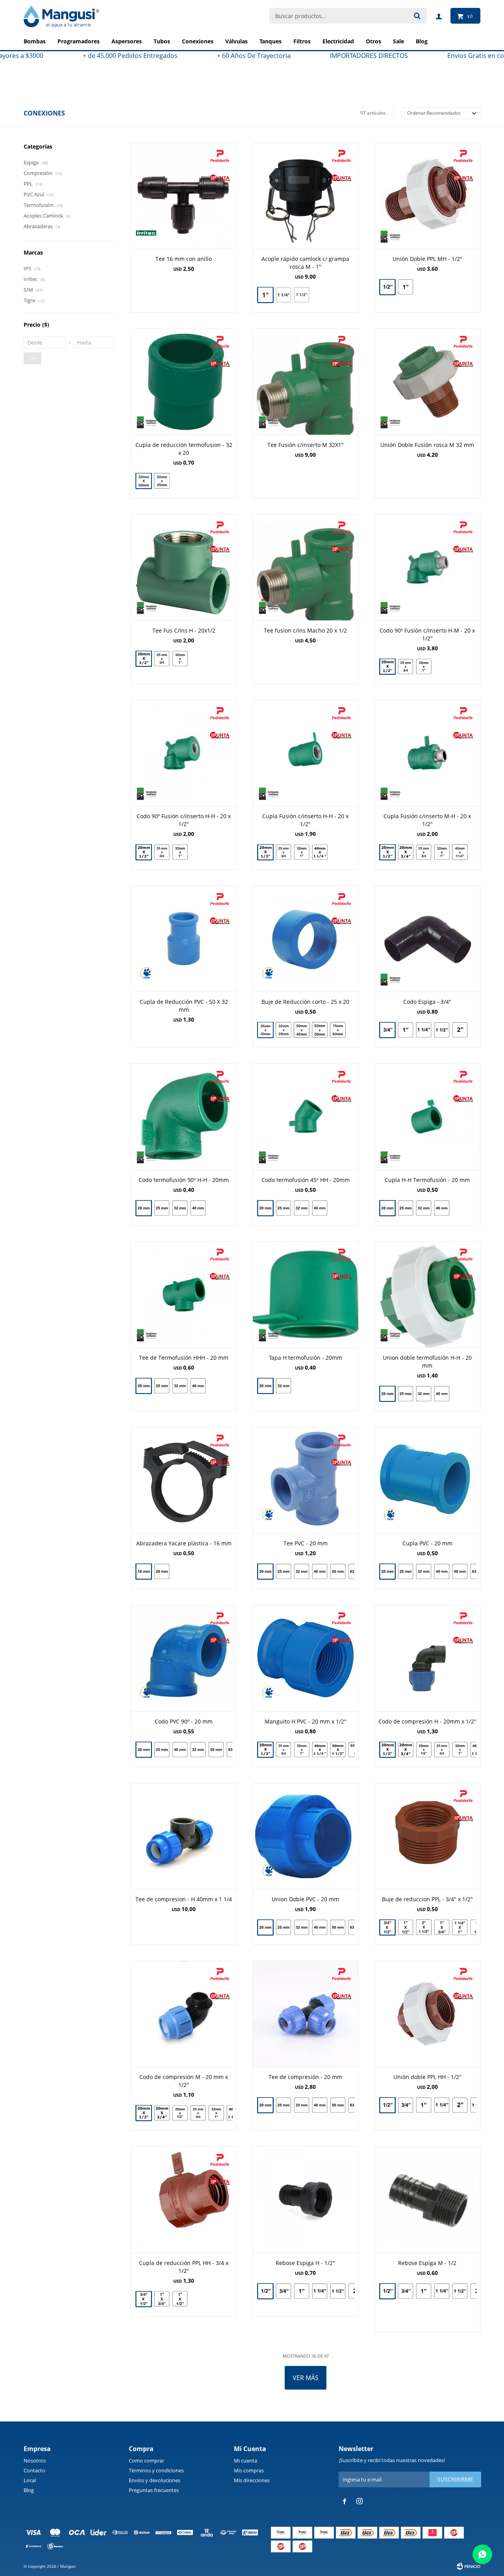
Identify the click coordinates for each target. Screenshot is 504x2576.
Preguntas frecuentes (154, 2490)
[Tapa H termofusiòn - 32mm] (283, 1387)
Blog (29, 2490)
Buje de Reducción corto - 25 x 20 (305, 1002)
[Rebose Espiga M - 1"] (424, 2291)
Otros (373, 41)
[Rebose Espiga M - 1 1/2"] (460, 2291)
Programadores (79, 41)
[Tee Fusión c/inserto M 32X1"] (305, 381)
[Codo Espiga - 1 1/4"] (424, 1030)
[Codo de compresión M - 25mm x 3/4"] (198, 2113)
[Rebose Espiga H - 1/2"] (305, 2199)
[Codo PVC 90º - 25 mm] (162, 1750)
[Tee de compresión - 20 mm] (305, 2014)
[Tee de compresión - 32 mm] (302, 2105)
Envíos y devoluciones (155, 2480)
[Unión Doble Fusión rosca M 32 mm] (427, 381)
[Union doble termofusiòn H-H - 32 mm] (424, 1394)
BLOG (422, 41)
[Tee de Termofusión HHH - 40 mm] (198, 1387)
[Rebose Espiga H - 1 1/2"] (338, 2291)
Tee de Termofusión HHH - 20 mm (184, 1358)
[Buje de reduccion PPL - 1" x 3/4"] (442, 1927)
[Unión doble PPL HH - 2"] (460, 2105)
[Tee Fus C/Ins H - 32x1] (180, 660)
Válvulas (236, 41)
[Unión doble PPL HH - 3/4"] (406, 2105)
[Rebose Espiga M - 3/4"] (406, 2291)
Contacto (34, 2470)
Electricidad (338, 41)
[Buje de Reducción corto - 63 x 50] (320, 1030)
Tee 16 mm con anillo (184, 259)
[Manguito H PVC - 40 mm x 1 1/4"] (320, 1750)
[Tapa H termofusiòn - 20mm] (305, 1295)
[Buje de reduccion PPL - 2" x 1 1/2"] (424, 1927)
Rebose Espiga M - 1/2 (427, 2263)
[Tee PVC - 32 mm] (302, 1571)
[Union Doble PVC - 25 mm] (283, 1927)
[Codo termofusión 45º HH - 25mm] (283, 1208)
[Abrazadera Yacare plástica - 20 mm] (162, 1572)
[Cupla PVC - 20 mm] (427, 1480)
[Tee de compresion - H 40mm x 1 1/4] (184, 1836)
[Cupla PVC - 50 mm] (460, 1571)
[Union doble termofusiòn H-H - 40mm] (442, 1395)
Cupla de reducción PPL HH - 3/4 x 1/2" (184, 2267)
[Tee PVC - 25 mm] (283, 1571)
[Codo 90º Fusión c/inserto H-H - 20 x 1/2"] (184, 753)
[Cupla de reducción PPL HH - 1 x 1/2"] (180, 2300)
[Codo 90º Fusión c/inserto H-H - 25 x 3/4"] (162, 852)
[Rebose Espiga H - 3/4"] (283, 2291)
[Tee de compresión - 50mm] (338, 2105)
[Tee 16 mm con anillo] (184, 196)
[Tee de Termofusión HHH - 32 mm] (180, 1386)
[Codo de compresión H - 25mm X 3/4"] (442, 1750)
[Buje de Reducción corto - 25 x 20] (305, 939)
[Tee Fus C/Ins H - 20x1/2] (184, 567)
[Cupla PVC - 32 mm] (424, 1571)
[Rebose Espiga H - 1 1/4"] (320, 2291)
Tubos (162, 41)
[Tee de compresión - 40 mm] (320, 2105)
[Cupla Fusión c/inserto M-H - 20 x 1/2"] (427, 753)
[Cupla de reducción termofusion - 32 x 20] (184, 381)
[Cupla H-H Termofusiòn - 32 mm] (424, 1208)
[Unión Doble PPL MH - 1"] (406, 288)
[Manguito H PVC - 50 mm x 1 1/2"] (338, 1750)
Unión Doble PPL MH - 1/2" (427, 259)
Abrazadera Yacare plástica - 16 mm (184, 1543)
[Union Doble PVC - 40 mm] (320, 1927)
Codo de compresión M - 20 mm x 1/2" (184, 2081)
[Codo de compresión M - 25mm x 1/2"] (180, 2113)
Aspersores (127, 41)
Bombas (35, 41)
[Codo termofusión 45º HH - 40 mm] (320, 1209)
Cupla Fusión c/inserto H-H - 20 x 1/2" (305, 820)
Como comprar (146, 2461)
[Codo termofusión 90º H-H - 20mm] (184, 1116)
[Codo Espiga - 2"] (460, 1031)
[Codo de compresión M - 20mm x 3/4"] (162, 2113)
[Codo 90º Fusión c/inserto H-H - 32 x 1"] (180, 853)
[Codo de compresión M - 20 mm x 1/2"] (184, 2014)
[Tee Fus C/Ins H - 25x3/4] (162, 659)
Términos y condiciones (156, 2470)
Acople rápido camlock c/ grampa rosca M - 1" (305, 263)
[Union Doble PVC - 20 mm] (305, 1836)
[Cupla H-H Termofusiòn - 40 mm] (442, 1209)
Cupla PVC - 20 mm (427, 1543)
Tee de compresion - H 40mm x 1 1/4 (184, 1899)
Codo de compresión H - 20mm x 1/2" (427, 1721)
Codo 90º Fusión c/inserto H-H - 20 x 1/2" (184, 820)
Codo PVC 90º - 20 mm (184, 1721)
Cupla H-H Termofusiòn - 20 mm (427, 1180)
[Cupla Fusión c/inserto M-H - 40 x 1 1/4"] (460, 853)
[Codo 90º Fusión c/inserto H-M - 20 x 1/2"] (427, 567)
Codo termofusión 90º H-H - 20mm (184, 1180)
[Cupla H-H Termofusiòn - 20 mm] (427, 1116)
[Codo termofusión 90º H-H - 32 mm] (180, 1208)
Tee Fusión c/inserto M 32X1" (306, 445)
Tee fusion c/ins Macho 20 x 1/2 (305, 630)
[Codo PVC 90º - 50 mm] (216, 1750)
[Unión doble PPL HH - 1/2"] (427, 2014)
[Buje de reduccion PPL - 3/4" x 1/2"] (427, 1836)
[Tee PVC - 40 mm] (320, 1571)
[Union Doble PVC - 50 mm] (338, 1927)
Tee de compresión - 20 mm (305, 2077)
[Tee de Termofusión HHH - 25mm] (162, 1386)
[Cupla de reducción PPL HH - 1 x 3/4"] (162, 2299)
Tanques (271, 41)
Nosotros (35, 2461)
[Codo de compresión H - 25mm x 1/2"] (424, 1750)
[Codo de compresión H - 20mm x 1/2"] (427, 1658)
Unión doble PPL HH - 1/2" (427, 2077)
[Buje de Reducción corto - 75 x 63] (338, 1031)
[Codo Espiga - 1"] (406, 1030)
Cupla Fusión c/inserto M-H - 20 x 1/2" (427, 820)
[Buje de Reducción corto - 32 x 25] (283, 1030)
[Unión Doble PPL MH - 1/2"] (427, 196)
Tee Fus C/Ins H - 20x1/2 (184, 630)
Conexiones (198, 41)
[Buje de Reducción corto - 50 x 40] (302, 1030)
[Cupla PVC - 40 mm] (442, 1571)
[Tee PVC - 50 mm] (338, 1571)
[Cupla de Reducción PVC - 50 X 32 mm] (184, 939)
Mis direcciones (252, 2480)
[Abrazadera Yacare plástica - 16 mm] (184, 1480)
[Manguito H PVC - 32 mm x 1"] (302, 1750)
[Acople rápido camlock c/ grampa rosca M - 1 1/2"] (302, 296)
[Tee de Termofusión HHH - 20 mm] (184, 1295)
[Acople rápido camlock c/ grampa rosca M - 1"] (305, 196)
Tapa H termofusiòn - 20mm (306, 1358)
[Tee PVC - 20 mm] (305, 1480)
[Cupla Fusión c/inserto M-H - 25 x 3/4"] (424, 852)
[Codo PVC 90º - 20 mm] (184, 1658)
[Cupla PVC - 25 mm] (406, 1571)
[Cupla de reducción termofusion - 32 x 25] (162, 482)
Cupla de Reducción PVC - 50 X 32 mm (184, 1006)
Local (30, 2480)
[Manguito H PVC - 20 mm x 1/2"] (305, 1658)
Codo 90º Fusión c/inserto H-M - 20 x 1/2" (427, 634)
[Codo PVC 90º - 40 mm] (180, 1750)
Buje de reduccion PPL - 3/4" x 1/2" (427, 1899)
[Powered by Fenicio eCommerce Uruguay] (469, 2566)
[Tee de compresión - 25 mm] (283, 2105)
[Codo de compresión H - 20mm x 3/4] (406, 1750)
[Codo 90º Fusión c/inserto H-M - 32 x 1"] (424, 667)
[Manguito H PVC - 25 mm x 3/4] (283, 1750)
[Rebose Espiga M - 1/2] (427, 2199)
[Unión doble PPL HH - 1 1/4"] (442, 2105)
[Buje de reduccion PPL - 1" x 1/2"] (406, 1927)
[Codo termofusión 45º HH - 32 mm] (302, 1208)
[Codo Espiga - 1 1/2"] (442, 1030)
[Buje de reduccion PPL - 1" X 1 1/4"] (460, 1927)
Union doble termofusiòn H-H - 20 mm (427, 1362)
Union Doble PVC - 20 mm (305, 1899)
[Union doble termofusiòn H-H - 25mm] (406, 1394)
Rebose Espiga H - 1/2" (305, 2263)
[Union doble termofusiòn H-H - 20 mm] (427, 1295)
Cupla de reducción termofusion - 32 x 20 (184, 449)
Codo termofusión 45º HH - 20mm (306, 1180)
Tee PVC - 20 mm (306, 1543)
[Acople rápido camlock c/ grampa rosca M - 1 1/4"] (283, 295)
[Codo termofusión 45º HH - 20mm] (305, 1116)
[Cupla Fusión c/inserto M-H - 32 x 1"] (442, 852)
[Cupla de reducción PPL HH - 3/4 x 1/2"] (184, 2199)
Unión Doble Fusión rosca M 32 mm (427, 445)
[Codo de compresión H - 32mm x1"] (460, 1750)
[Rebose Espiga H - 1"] (302, 2291)
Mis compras (249, 2470)
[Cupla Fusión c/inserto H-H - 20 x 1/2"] (305, 753)
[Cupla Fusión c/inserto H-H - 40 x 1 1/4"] (320, 853)
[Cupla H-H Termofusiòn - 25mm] (406, 1208)
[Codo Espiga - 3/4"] (427, 939)
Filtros (302, 41)
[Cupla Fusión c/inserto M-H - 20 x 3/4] (406, 852)
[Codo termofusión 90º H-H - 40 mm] (198, 1209)
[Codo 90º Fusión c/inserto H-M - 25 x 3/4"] (406, 666)
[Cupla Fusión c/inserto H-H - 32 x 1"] (302, 852)
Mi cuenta (246, 2461)
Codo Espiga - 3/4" (427, 1002)
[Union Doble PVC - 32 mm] (302, 1927)
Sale (398, 41)
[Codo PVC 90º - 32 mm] (198, 1750)
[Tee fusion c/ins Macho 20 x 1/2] (305, 567)
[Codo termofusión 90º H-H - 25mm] (162, 1208)
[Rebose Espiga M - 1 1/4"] (442, 2291)
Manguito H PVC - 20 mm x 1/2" (306, 1721)
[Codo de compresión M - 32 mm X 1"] (216, 2113)
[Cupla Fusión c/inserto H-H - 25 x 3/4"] (283, 852)
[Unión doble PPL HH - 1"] (424, 2105)
